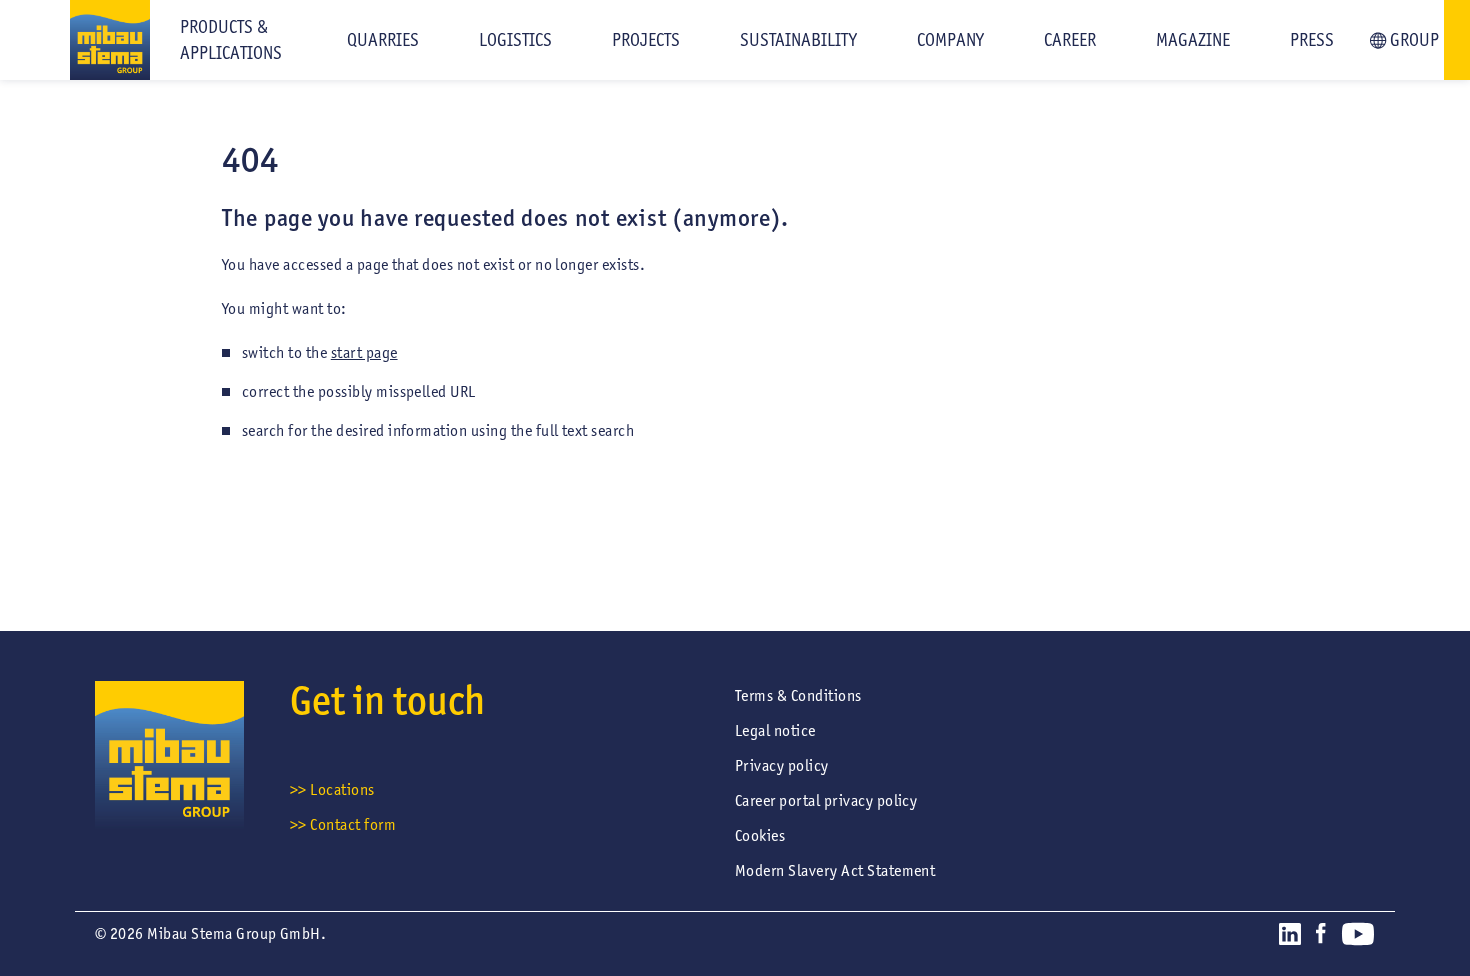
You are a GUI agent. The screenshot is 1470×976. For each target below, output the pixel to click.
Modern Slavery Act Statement (835, 870)
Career (1070, 40)
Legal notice (775, 730)
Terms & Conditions (798, 695)
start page (364, 352)
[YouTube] (1358, 937)
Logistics (515, 40)
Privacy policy (782, 765)
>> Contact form (343, 824)
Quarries (383, 40)
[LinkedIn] (1290, 937)
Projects (646, 40)
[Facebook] (1321, 937)
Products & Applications (231, 40)
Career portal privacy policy (826, 800)
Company (950, 40)
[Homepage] (75, 40)
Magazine (1193, 40)
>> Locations (332, 789)
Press (1312, 40)
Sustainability (798, 40)
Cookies (760, 835)
